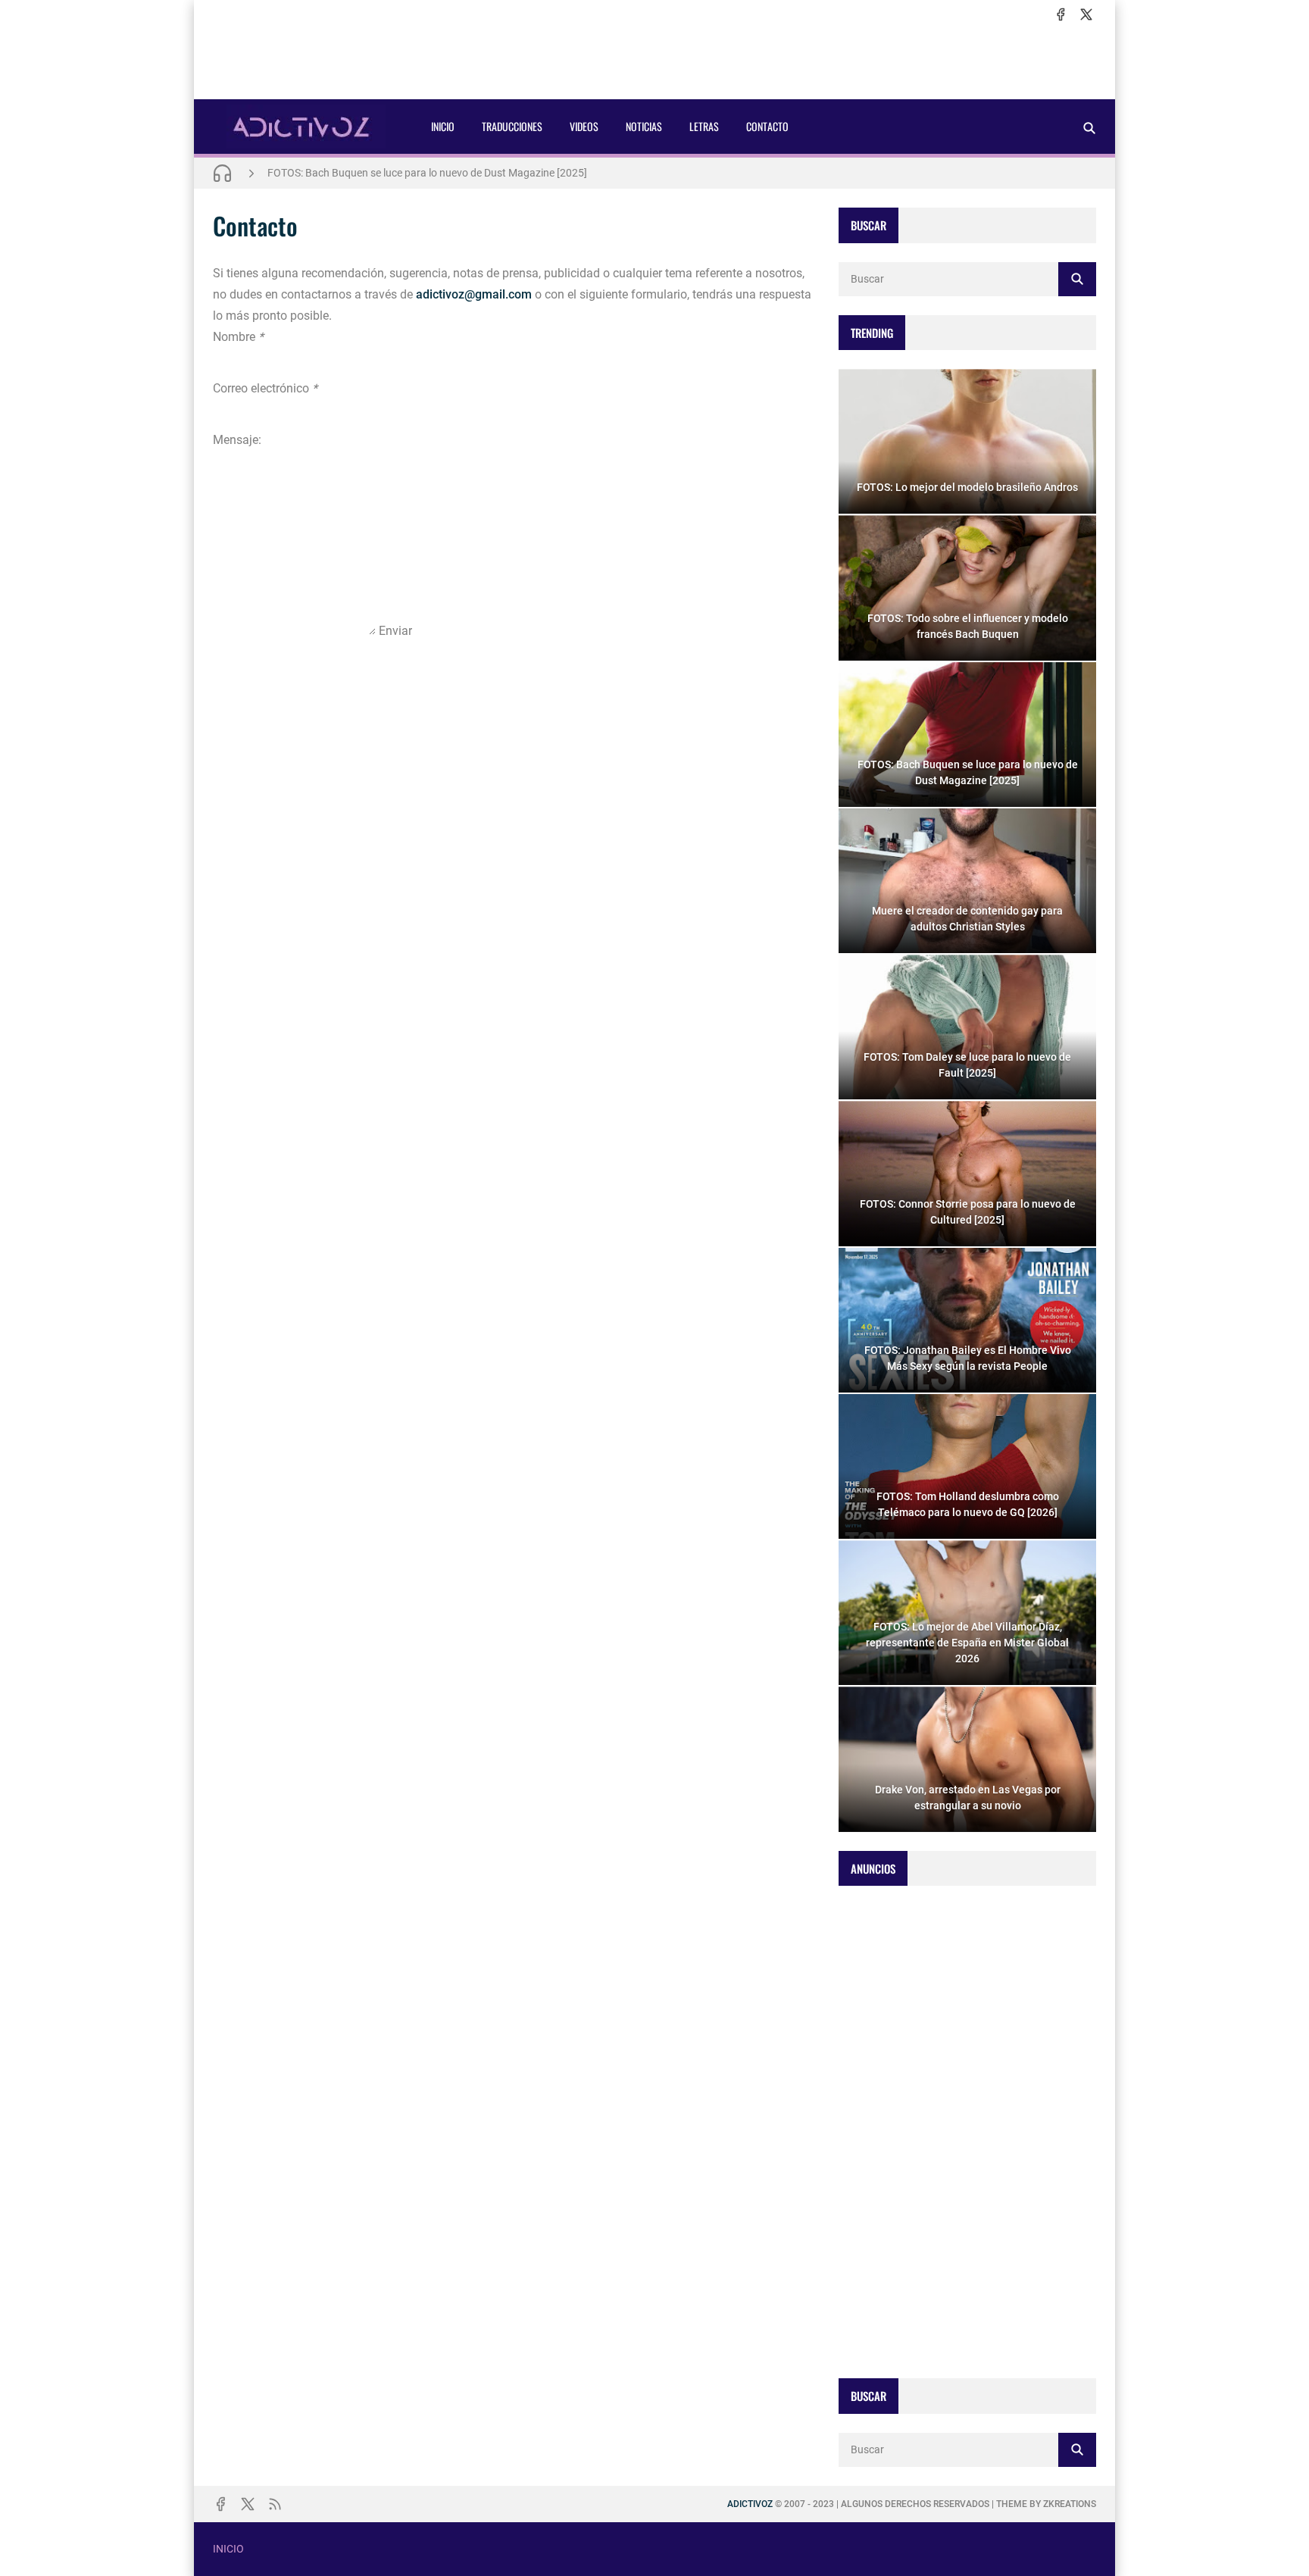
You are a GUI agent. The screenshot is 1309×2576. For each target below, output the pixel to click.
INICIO (443, 126)
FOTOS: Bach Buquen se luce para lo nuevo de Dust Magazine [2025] (427, 173)
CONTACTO (767, 126)
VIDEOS (584, 126)
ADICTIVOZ (750, 2504)
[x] (1086, 14)
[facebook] (1061, 14)
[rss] (275, 2504)
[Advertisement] (654, 61)
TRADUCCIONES (512, 126)
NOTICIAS (644, 126)
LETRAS (704, 126)
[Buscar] (1089, 128)
